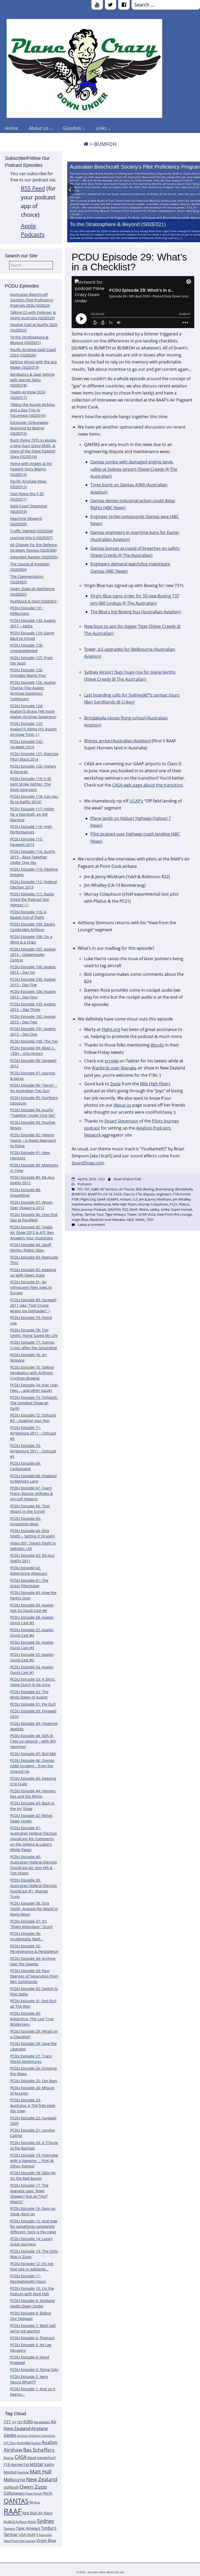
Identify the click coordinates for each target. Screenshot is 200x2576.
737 (7, 2422)
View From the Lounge (20, 2541)
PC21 (173, 1204)
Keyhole (23, 2472)
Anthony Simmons (42, 2436)
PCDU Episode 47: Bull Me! (33, 1754)
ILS (135, 1199)
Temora (9, 2529)
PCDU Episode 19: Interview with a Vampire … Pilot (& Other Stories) (34, 2161)
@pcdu (157, 1045)
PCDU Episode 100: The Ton (34, 1041)
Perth (48, 2493)
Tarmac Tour (94, 1214)
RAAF (13, 2511)
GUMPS (113, 1199)
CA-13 (108, 1194)
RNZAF (32, 2522)
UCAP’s (136, 801)
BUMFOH (79, 1194)
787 (20, 2422)
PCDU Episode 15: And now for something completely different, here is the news (34, 2226)
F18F (75, 1199)
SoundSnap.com (88, 1163)
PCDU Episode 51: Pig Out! (33, 1704)
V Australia (44, 2535)
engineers (164, 1194)
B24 (139, 1189)
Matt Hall (41, 2472)
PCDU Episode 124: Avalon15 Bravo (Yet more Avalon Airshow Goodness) (33, 711)
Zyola (115, 1084)
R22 (125, 1209)
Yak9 (130, 1220)
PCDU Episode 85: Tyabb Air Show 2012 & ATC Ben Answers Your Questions (32, 1232)
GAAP (101, 1199)
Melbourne (14, 2480)
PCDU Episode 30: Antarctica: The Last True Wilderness (32, 2019)
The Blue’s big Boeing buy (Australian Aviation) (136, 612)
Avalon (36, 2443)
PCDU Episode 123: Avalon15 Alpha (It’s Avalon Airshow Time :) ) (33, 729)
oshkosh (11, 2487)
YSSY (150, 1220)
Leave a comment (91, 1225)
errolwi (112, 1061)
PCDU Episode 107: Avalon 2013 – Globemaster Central (33, 955)
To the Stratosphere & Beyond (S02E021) (118, 224)
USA (22, 2534)
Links (101, 128)
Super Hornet (182, 1209)
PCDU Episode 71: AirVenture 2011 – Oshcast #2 (33, 1433)
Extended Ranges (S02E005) (34, 557)
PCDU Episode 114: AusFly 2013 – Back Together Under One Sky (33, 857)
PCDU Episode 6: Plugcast (32, 2338)
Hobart (126, 1199)
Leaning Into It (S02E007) (32, 538)
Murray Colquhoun (153, 1204)
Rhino (144, 1209)
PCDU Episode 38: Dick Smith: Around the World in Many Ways (34, 1909)
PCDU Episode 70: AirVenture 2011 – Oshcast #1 (33, 1451)
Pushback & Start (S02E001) (34, 601)
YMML (140, 1220)
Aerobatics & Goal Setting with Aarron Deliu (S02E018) (32, 380)
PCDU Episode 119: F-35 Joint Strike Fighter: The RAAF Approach (31, 784)
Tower (132, 1214)
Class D (129, 1194)
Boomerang (165, 1189)
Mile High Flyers (155, 1084)
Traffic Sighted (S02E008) (32, 531)
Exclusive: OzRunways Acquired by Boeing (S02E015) (29, 428)
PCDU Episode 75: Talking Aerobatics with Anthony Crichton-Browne (32, 1373)
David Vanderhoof (41, 2458)
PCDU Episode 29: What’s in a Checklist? (129, 262)
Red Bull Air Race (37, 2513)
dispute (149, 1194)
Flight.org (111, 1029)
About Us (39, 128)
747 (14, 2422)
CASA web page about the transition (148, 785)
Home (11, 128)
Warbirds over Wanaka (114, 1068)
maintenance (82, 1204)
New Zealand (42, 2479)
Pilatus (184, 1204)
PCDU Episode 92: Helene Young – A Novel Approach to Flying (33, 1140)
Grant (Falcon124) (127, 1179)
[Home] (86, 144)
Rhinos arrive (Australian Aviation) (117, 741)
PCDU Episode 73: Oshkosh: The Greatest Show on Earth (34, 1403)
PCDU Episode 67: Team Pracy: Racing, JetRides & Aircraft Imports (32, 1493)
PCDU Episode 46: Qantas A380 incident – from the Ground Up (32, 1766)
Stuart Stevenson (121, 1121)
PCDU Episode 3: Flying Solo (34, 2370)
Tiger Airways (28, 2528)
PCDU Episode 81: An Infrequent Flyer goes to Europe (31, 1287)
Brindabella (184, 1189)
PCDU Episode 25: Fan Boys (34, 2081)
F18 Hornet (13, 2465)
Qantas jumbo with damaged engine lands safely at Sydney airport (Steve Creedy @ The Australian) (134, 469)
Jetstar (37, 2464)
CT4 (139, 1194)
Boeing (9, 2458)
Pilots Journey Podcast (89, 1209)
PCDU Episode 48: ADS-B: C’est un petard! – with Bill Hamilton (33, 1741)
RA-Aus (35, 2502)
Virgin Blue (46, 2540)
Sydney (46, 2521)
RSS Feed (33, 188)
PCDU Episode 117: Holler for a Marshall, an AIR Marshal (32, 814)
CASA (21, 2457)
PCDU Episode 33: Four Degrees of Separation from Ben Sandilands (34, 1976)
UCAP (142, 1214)
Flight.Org (88, 1199)
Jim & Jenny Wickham (155, 1199)
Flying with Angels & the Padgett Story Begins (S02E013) (31, 469)
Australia (23, 2443)
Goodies (72, 128)
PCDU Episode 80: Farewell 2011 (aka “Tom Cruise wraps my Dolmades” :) (33, 1305)
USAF (31, 2534)
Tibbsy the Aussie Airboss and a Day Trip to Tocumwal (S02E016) (33, 410)
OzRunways (14, 2493)
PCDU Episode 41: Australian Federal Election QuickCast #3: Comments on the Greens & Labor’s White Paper (34, 1839)
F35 (26, 2465)
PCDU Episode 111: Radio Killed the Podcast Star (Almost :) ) (32, 899)
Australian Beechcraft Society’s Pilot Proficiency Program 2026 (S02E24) (32, 300)
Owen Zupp (33, 2487)
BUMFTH (95, 1194)
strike (165, 1209)
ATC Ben (10, 2443)
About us (122, 1105)
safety (155, 1209)
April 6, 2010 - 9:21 (91, 1179)
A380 (28, 2422)
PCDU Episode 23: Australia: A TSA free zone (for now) (33, 2105)
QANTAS (16, 2501)
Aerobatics (42, 2422)
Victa (151, 1214)
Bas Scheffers (39, 2450)
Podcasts (85, 1184)
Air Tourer (127, 1189)
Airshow (23, 2436)
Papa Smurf (34, 2493)
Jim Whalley (182, 1199)
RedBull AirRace (15, 2522)
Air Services (109, 1189)
